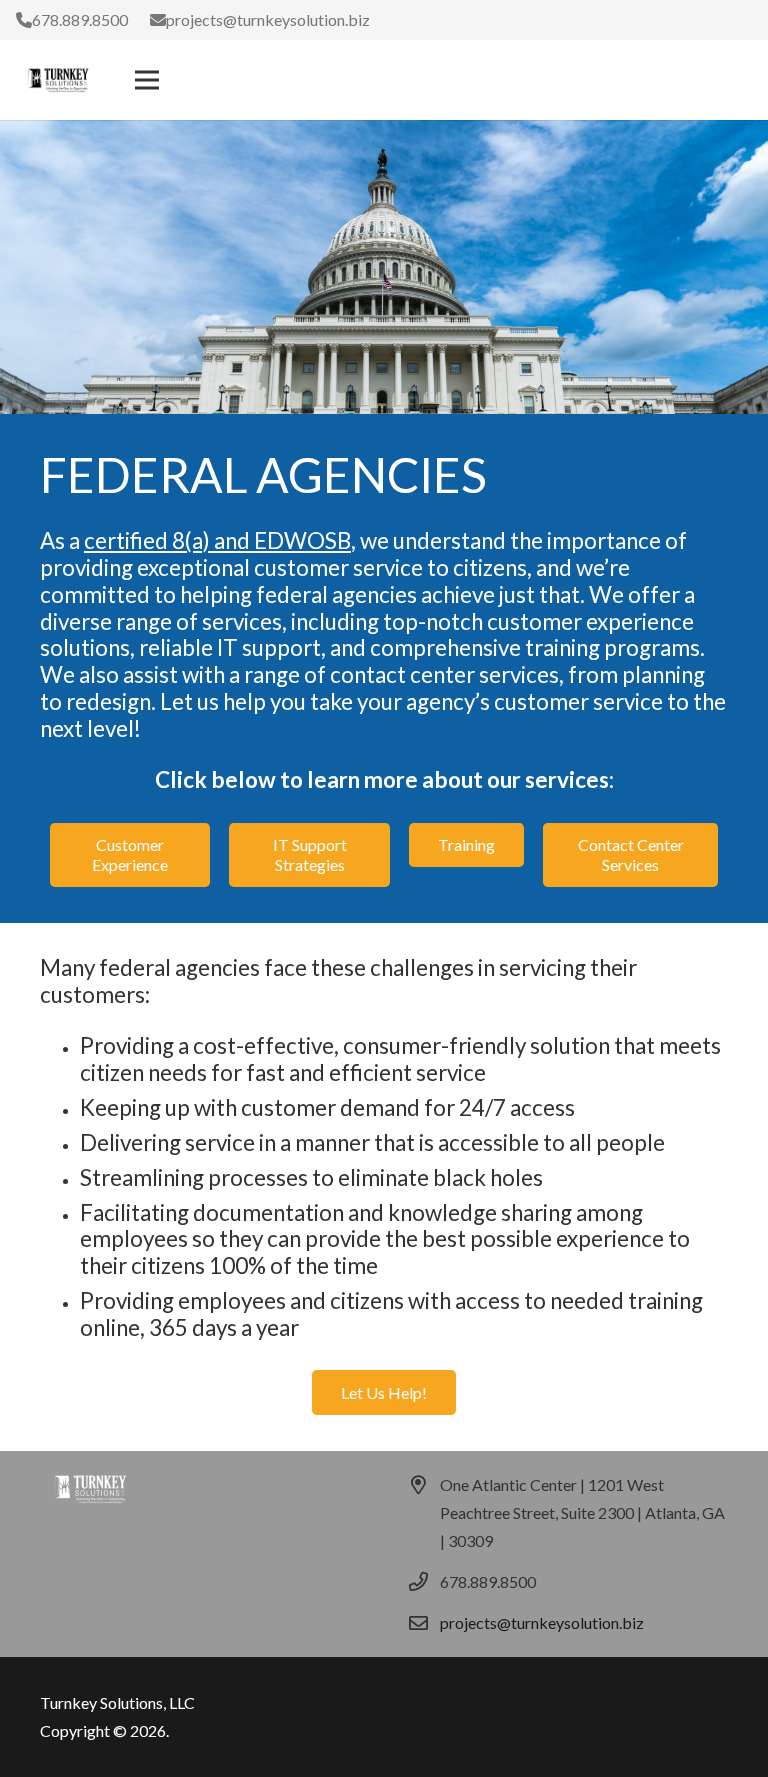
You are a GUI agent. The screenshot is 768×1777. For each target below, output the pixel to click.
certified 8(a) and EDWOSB (217, 540)
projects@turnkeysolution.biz (542, 1622)
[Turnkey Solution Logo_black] (58, 80)
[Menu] (147, 80)
